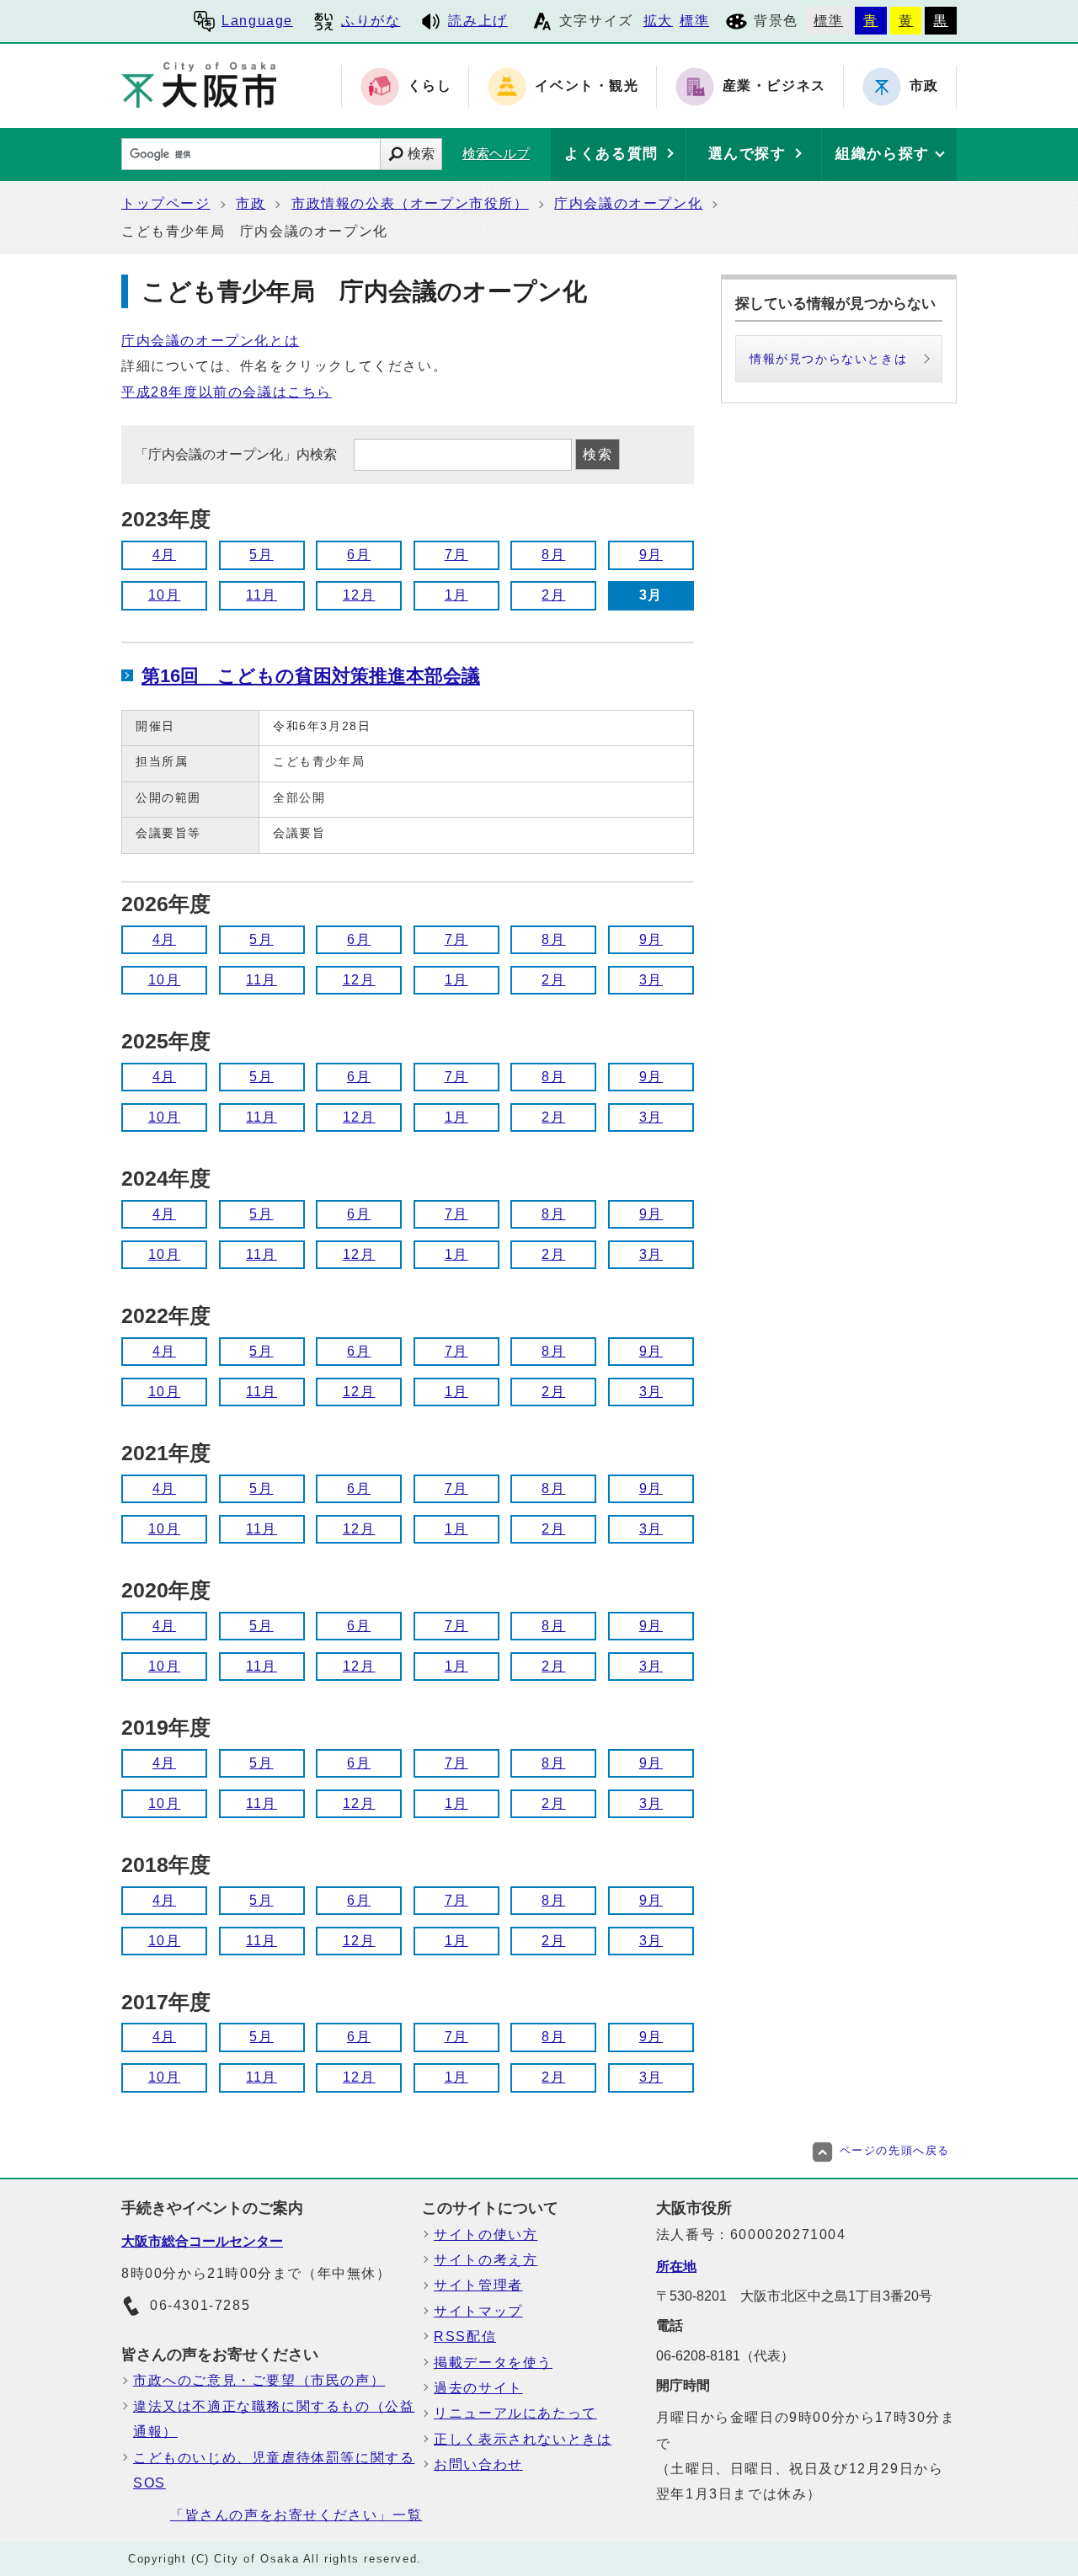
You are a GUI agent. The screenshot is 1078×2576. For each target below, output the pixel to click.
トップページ (166, 203)
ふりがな (371, 21)
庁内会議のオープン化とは (210, 341)
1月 (456, 595)
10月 (165, 595)
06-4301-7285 (200, 2305)
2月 (553, 595)
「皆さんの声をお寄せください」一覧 (296, 2515)
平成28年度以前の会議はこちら (227, 392)
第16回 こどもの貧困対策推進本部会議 (311, 676)
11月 (261, 595)
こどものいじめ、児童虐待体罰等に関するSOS (274, 2470)
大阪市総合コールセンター (202, 2241)
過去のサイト (478, 2388)
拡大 (658, 21)
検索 (421, 154)
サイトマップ (478, 2311)
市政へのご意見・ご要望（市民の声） (259, 2380)
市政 (251, 203)
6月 (359, 555)
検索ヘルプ (496, 154)
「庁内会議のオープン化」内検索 (237, 454)
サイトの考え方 (486, 2260)
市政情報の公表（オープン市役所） (410, 203)
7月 (456, 555)
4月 (164, 555)
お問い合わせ (478, 2464)
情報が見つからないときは (828, 359)
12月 (359, 595)
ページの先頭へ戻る (895, 2150)
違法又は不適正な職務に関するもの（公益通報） (274, 2419)
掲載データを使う (493, 2363)
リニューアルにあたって (515, 2413)
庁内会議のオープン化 (628, 203)
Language (257, 21)
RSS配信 (465, 2336)
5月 (261, 555)
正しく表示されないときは (523, 2439)
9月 (651, 555)
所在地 (676, 2267)
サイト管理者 (478, 2285)
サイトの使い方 (486, 2235)
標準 (694, 21)
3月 (651, 980)
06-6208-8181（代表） (725, 2356)
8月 (553, 555)
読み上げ (478, 21)
